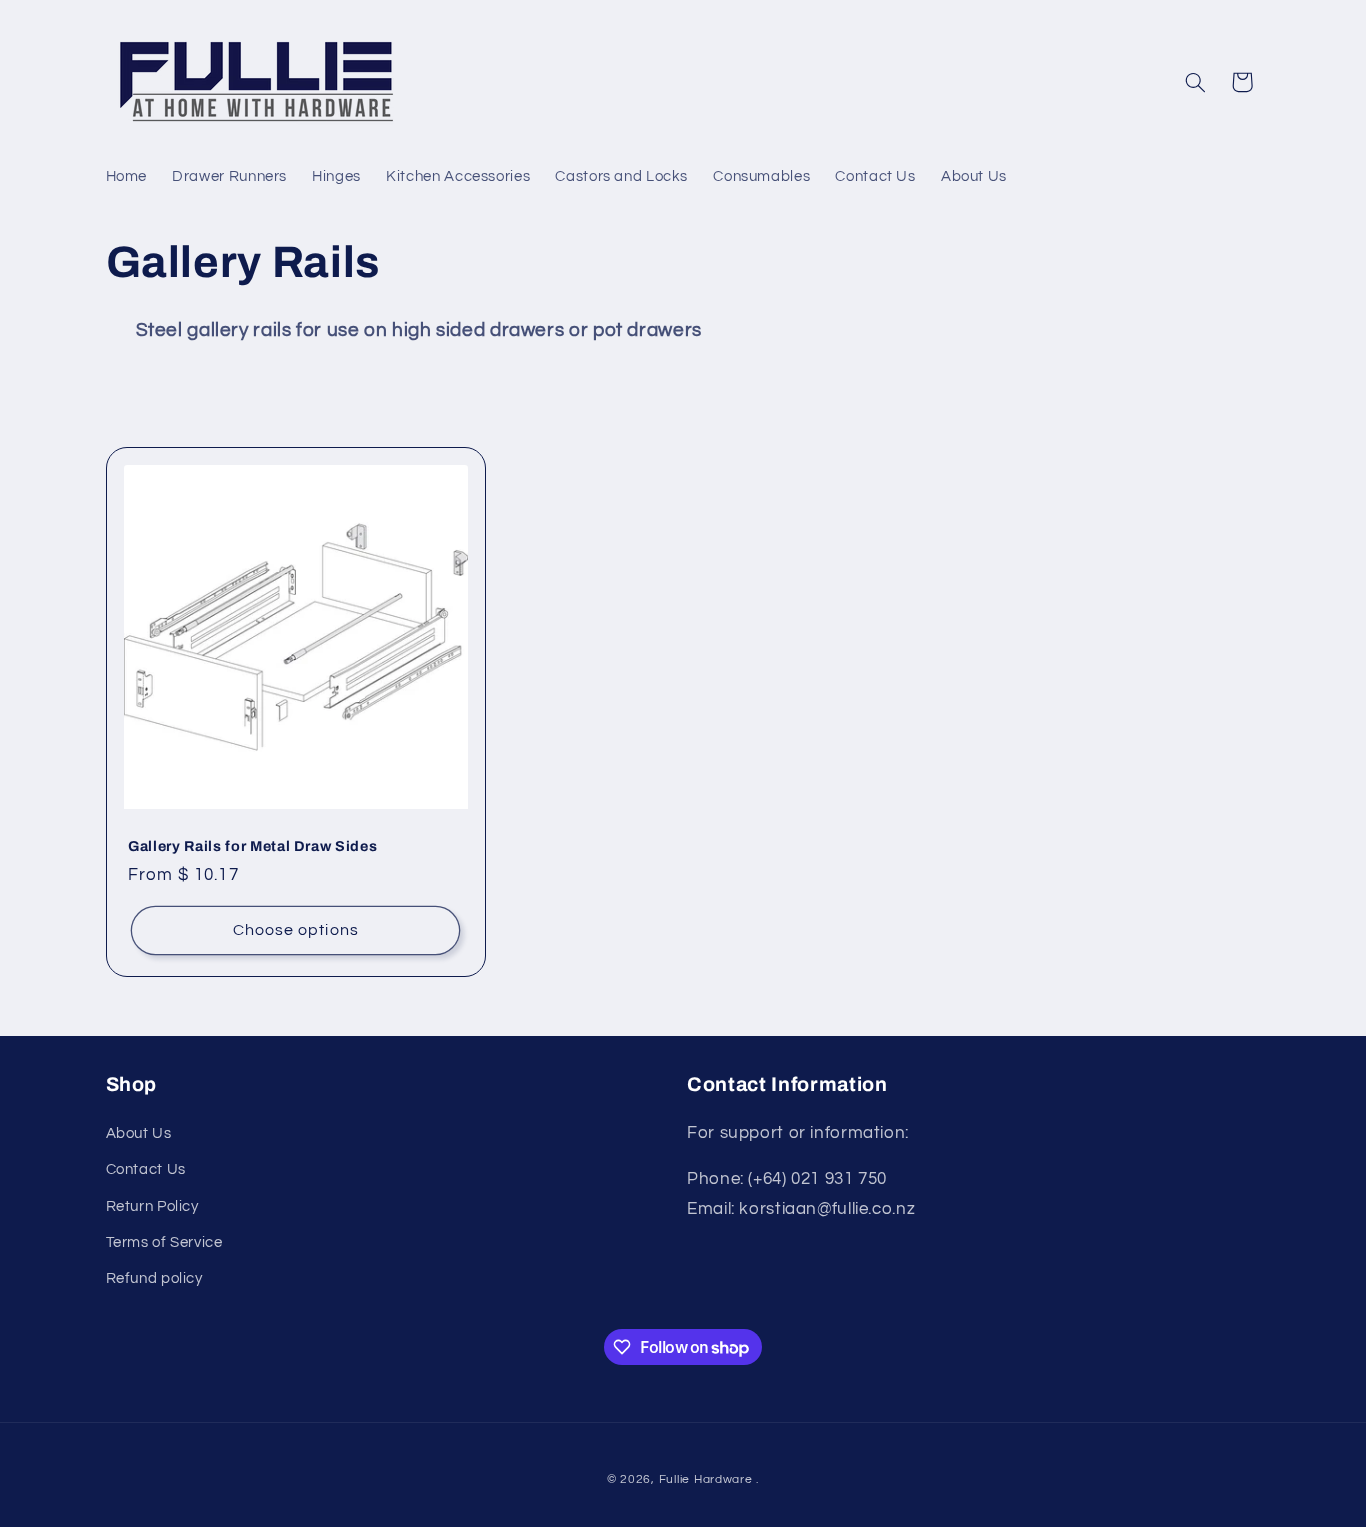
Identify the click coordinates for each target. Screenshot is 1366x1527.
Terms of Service (164, 1242)
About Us (139, 1133)
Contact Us (146, 1169)
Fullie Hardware (706, 1479)
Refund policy (154, 1278)
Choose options (295, 929)
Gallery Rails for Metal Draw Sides (252, 846)
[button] (1195, 82)
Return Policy (152, 1206)
